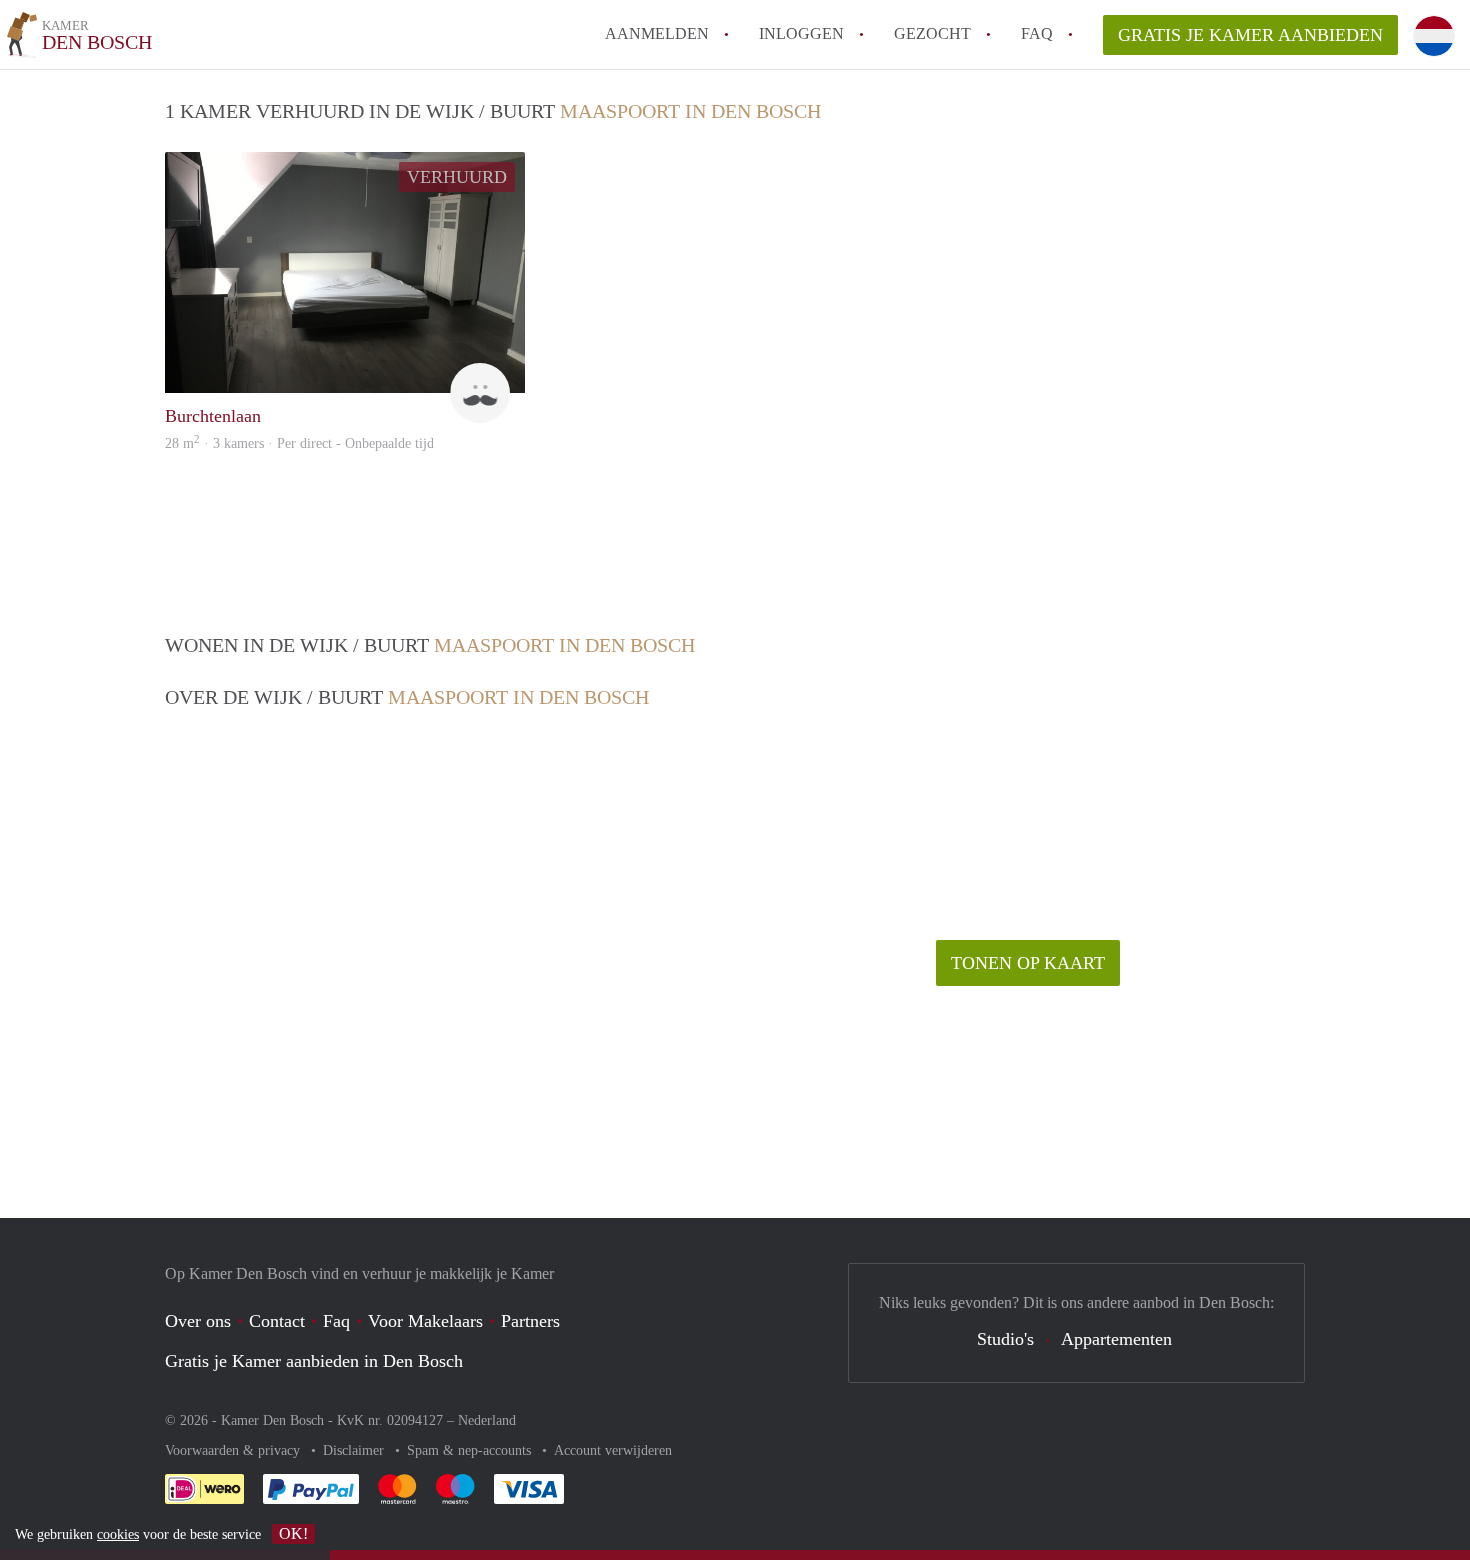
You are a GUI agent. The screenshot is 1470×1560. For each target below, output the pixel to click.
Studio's (1005, 1339)
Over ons (198, 1321)
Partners (530, 1321)
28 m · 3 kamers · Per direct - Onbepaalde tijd (299, 443)
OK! (293, 1533)
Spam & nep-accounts (471, 1450)
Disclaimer (355, 1450)
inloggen (801, 33)
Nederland (487, 1420)
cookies (118, 1534)
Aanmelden (657, 33)
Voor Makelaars (425, 1321)
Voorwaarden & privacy (234, 1450)
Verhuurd (457, 177)
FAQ (1037, 33)
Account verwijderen (613, 1450)
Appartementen (1116, 1339)
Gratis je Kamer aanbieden (1250, 35)
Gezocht (932, 33)
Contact (277, 1321)
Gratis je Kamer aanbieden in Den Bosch (314, 1361)
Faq (336, 1321)
